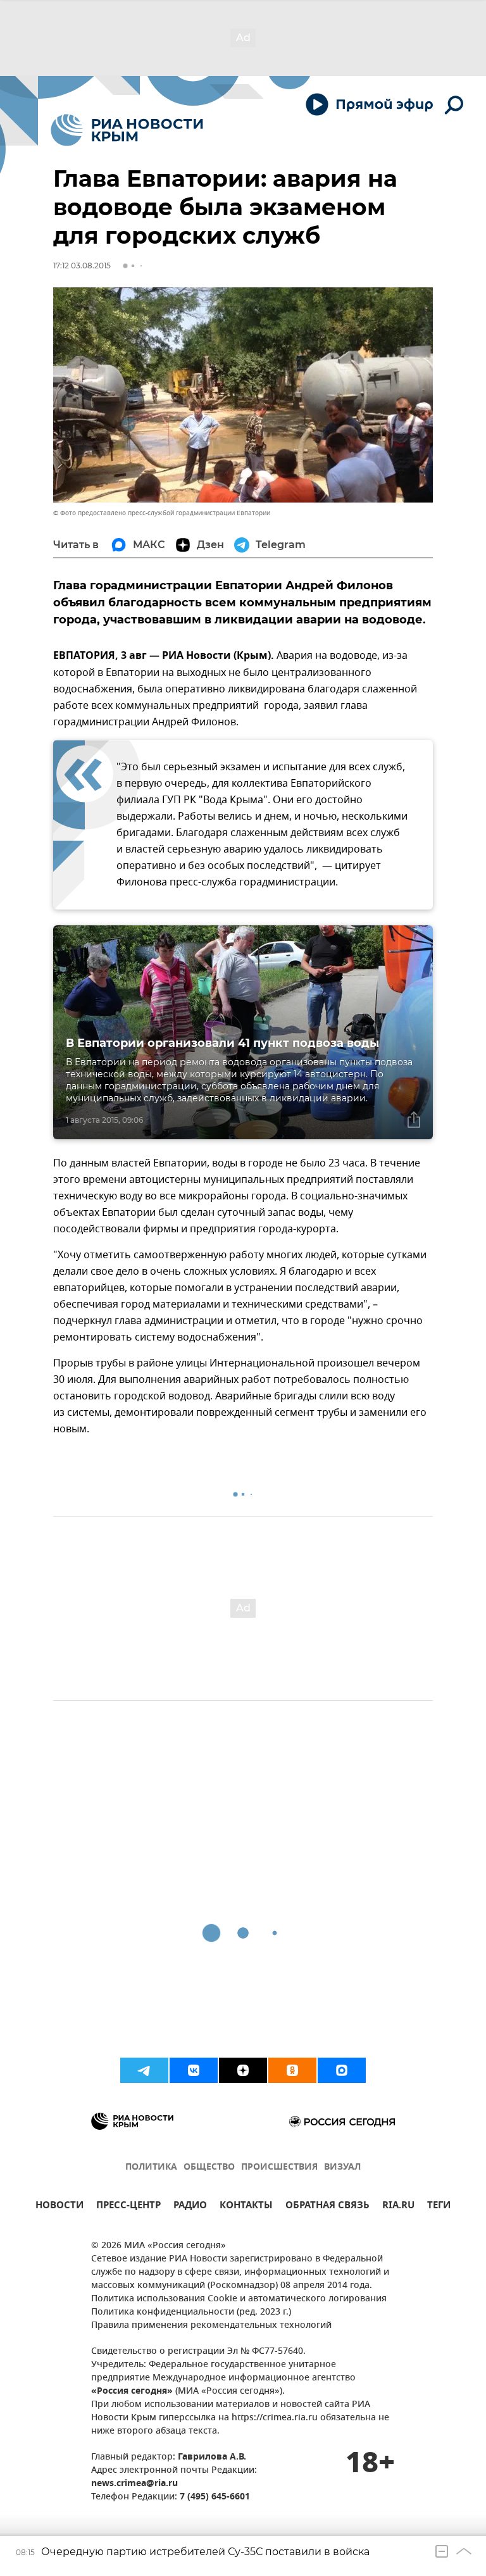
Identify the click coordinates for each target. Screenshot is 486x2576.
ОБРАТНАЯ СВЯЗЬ (327, 2207)
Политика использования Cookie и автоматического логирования (239, 2299)
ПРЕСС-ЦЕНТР (128, 2207)
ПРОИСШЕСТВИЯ (279, 2167)
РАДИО (190, 2207)
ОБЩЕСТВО (209, 2167)
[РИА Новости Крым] (127, 130)
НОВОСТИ (59, 2207)
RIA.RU (398, 2207)
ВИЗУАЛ (342, 2167)
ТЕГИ (439, 2207)
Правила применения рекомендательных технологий (211, 2326)
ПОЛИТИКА (151, 2167)
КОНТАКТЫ (246, 2207)
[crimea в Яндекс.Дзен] (243, 2070)
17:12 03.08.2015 (82, 266)
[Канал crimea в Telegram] (144, 2070)
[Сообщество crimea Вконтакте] (194, 2070)
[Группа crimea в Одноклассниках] (292, 2070)
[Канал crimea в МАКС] (342, 2070)
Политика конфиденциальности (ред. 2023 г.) (191, 2312)
